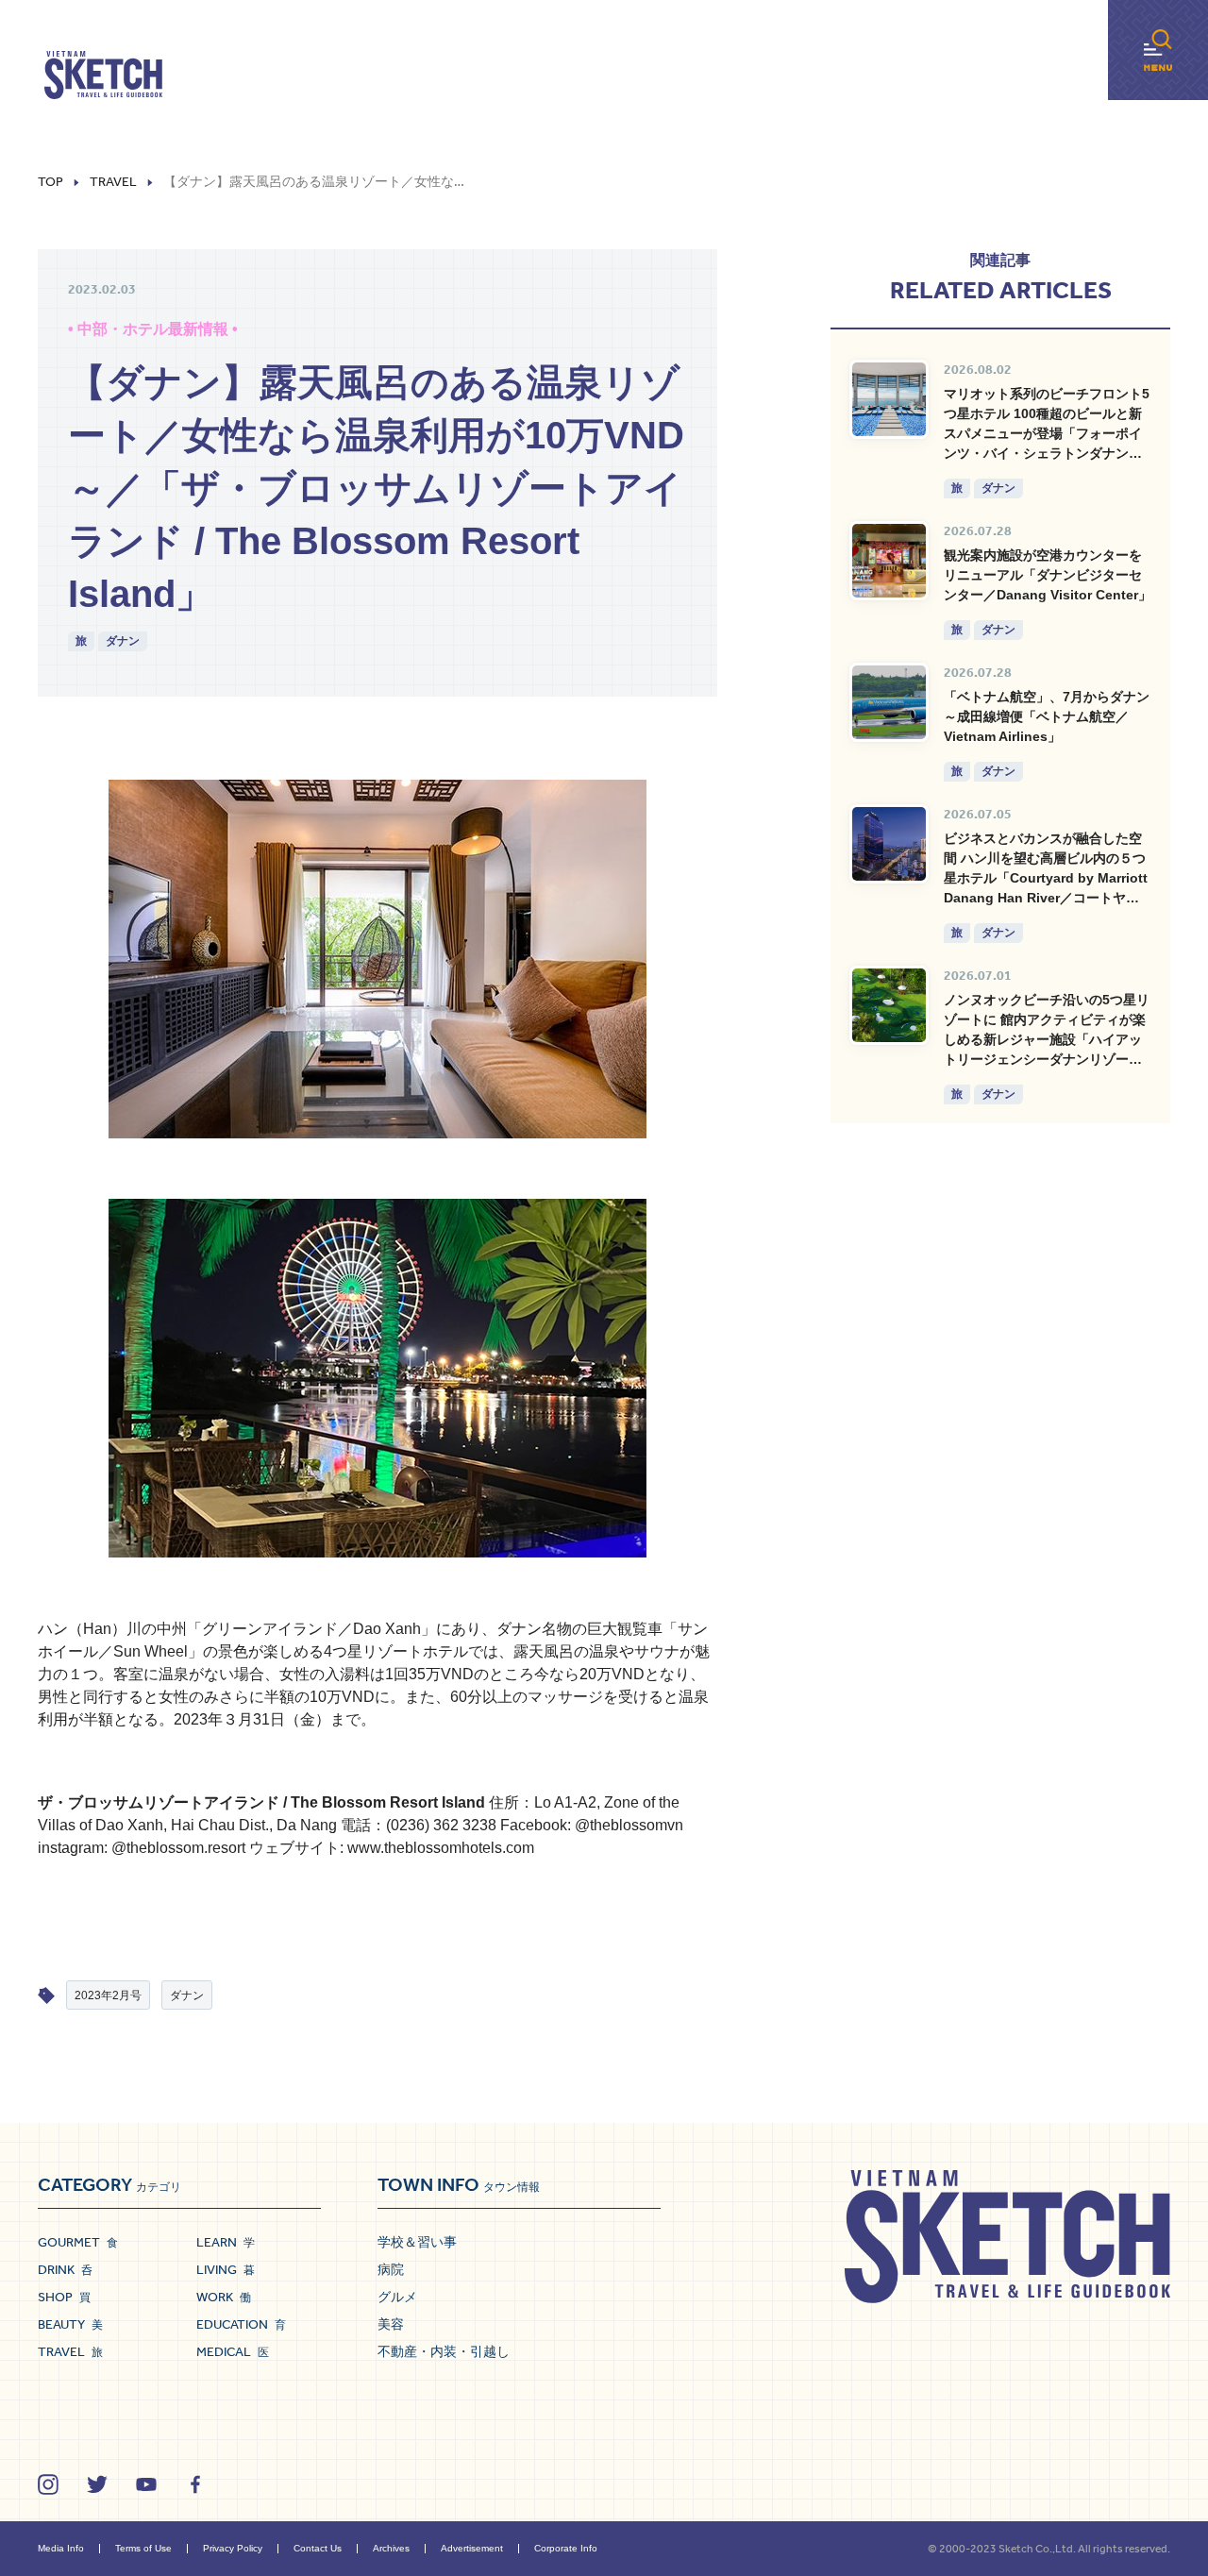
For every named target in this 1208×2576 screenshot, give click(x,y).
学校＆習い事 (417, 2242)
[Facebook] (195, 2484)
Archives (391, 2548)
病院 (391, 2269)
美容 (391, 2324)
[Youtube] (146, 2484)
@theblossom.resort (178, 1848)
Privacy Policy (233, 2548)
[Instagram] (48, 2484)
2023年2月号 (108, 1995)
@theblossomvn (629, 1825)
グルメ (397, 2297)
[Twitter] (97, 2484)
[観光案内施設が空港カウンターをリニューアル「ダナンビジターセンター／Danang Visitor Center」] (889, 561)
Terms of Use (143, 2548)
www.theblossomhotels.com (441, 1848)
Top (50, 182)
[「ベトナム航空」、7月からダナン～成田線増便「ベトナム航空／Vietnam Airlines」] (889, 702)
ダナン (123, 641)
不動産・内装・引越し (444, 2351)
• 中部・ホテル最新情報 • (153, 329)
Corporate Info (566, 2548)
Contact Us (318, 2548)
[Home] (103, 76)
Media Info (61, 2548)
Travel (113, 182)
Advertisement (472, 2548)
